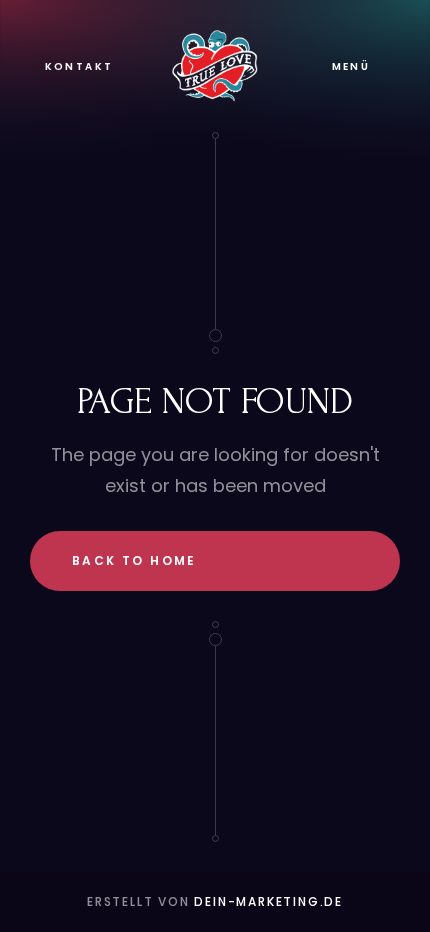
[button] (351, 66)
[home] (215, 66)
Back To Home (134, 560)
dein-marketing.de (268, 901)
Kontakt (79, 66)
